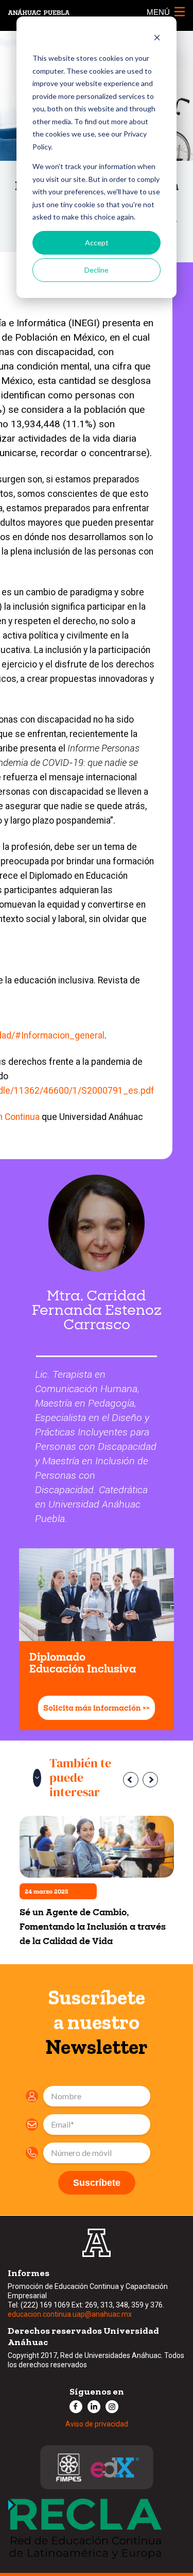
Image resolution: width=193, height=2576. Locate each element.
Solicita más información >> (97, 1708)
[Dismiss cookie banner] (157, 39)
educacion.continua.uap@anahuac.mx (70, 2314)
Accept (97, 242)
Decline (97, 270)
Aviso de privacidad (97, 2424)
